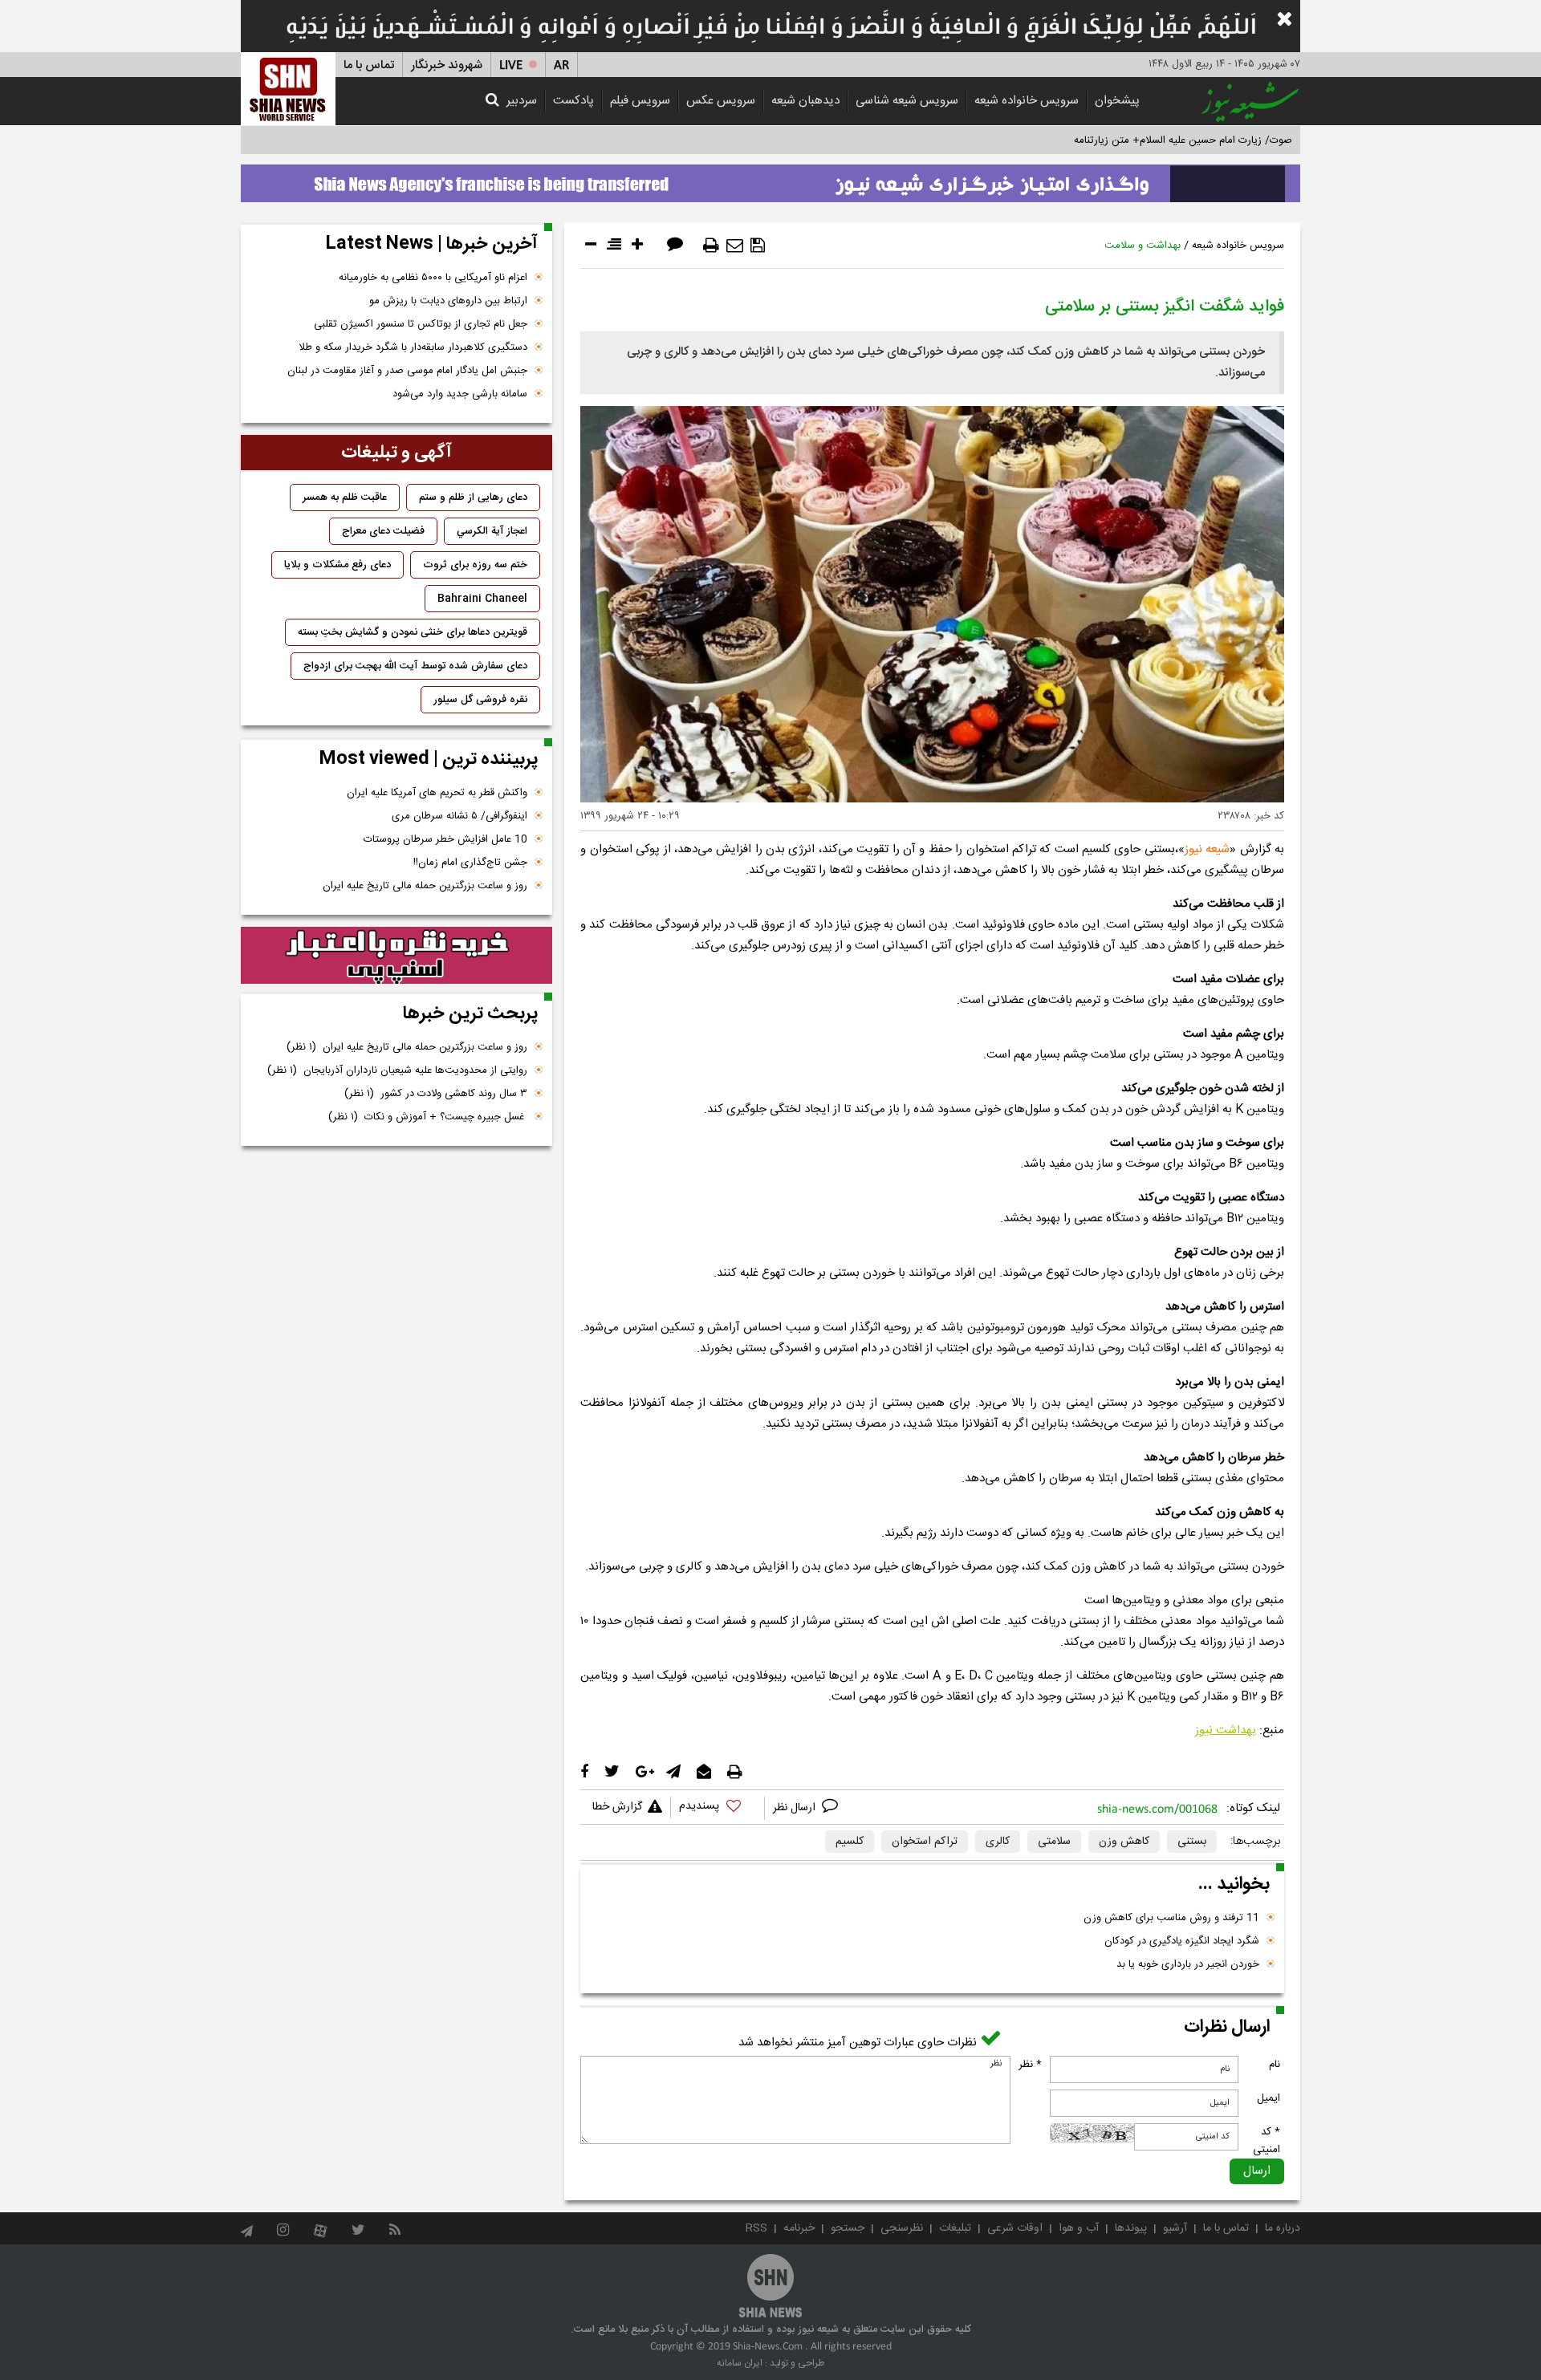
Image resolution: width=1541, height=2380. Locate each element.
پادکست (573, 101)
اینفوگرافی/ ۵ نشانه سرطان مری (459, 816)
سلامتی (1054, 1842)
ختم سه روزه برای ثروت (475, 565)
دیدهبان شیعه (805, 101)
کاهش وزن (1124, 1842)
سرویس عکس (721, 101)
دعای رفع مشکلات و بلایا (337, 565)
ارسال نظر (796, 1808)
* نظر (1030, 2065)
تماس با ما (369, 65)
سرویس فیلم (640, 101)
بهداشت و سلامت (1143, 246)
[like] (718, 1808)
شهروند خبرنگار (447, 65)
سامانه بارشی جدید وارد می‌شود (460, 394)
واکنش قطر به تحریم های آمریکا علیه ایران (437, 793)
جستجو (848, 2228)
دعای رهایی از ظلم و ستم (473, 498)
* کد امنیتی (1267, 2141)
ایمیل (1269, 2098)
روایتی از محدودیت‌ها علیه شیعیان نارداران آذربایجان (397, 1070)
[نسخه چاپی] (711, 246)
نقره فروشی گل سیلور (480, 700)
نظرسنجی (902, 2228)
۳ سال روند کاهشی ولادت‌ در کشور (436, 1094)
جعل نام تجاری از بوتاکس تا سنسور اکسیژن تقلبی (421, 324)
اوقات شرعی (1015, 2228)
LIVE (511, 65)
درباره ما (1283, 2228)
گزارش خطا (617, 1807)
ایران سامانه (740, 2363)
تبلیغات (955, 2228)
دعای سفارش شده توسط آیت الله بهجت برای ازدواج (415, 666)
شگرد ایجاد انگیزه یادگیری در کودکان (1182, 1941)
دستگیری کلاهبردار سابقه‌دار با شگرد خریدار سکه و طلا (413, 347)
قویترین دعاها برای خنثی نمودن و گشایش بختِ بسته (413, 632)
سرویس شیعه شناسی (907, 101)
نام (1275, 2065)
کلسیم (850, 1842)
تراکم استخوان (925, 1842)
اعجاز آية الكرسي (492, 531)
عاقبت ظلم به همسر (345, 498)
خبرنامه (799, 2228)
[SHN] (288, 89)
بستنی (1192, 1842)
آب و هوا (1079, 2228)
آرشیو (1175, 2228)
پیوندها (1131, 2228)
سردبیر (522, 101)
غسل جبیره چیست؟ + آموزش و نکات (428, 1117)
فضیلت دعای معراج (383, 531)
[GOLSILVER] (396, 956)
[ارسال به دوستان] (735, 246)
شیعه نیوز (1207, 849)
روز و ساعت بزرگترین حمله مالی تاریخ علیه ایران (425, 886)
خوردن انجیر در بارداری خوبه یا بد (1188, 1964)
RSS (756, 2228)
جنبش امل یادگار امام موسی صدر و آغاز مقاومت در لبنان (407, 371)
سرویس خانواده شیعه (1027, 101)
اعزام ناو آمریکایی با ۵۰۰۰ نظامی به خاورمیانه (433, 278)
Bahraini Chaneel (482, 599)
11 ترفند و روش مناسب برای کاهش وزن (1171, 1918)
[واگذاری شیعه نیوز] (770, 179)
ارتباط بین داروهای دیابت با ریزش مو (448, 301)
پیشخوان (1117, 101)
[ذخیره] (758, 246)
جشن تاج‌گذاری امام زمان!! (469, 863)
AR (561, 65)
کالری (998, 1842)
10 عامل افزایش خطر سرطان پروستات (445, 839)
